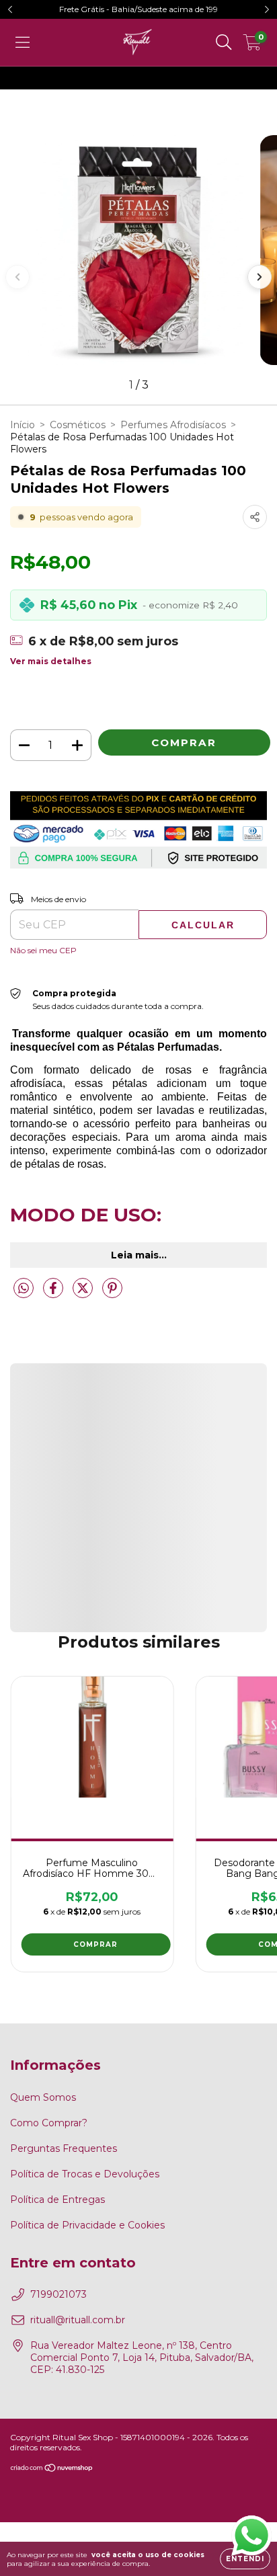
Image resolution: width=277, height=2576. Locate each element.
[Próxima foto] (260, 277)
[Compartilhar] (255, 517)
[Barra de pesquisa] (224, 42)
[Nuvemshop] (52, 2469)
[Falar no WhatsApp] (251, 2535)
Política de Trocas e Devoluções (85, 2174)
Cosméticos (78, 425)
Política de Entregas (57, 2200)
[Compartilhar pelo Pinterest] (112, 1293)
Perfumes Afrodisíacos (173, 425)
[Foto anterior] (17, 277)
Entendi (245, 2559)
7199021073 (58, 2294)
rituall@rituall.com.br (78, 2320)
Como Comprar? (49, 2123)
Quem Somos (43, 2097)
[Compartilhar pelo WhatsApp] (24, 1289)
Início (23, 425)
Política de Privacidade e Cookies (87, 2225)
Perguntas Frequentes (64, 2148)
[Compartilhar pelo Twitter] (84, 1293)
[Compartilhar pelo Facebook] (54, 1293)
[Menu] (23, 42)
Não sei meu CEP (43, 950)
